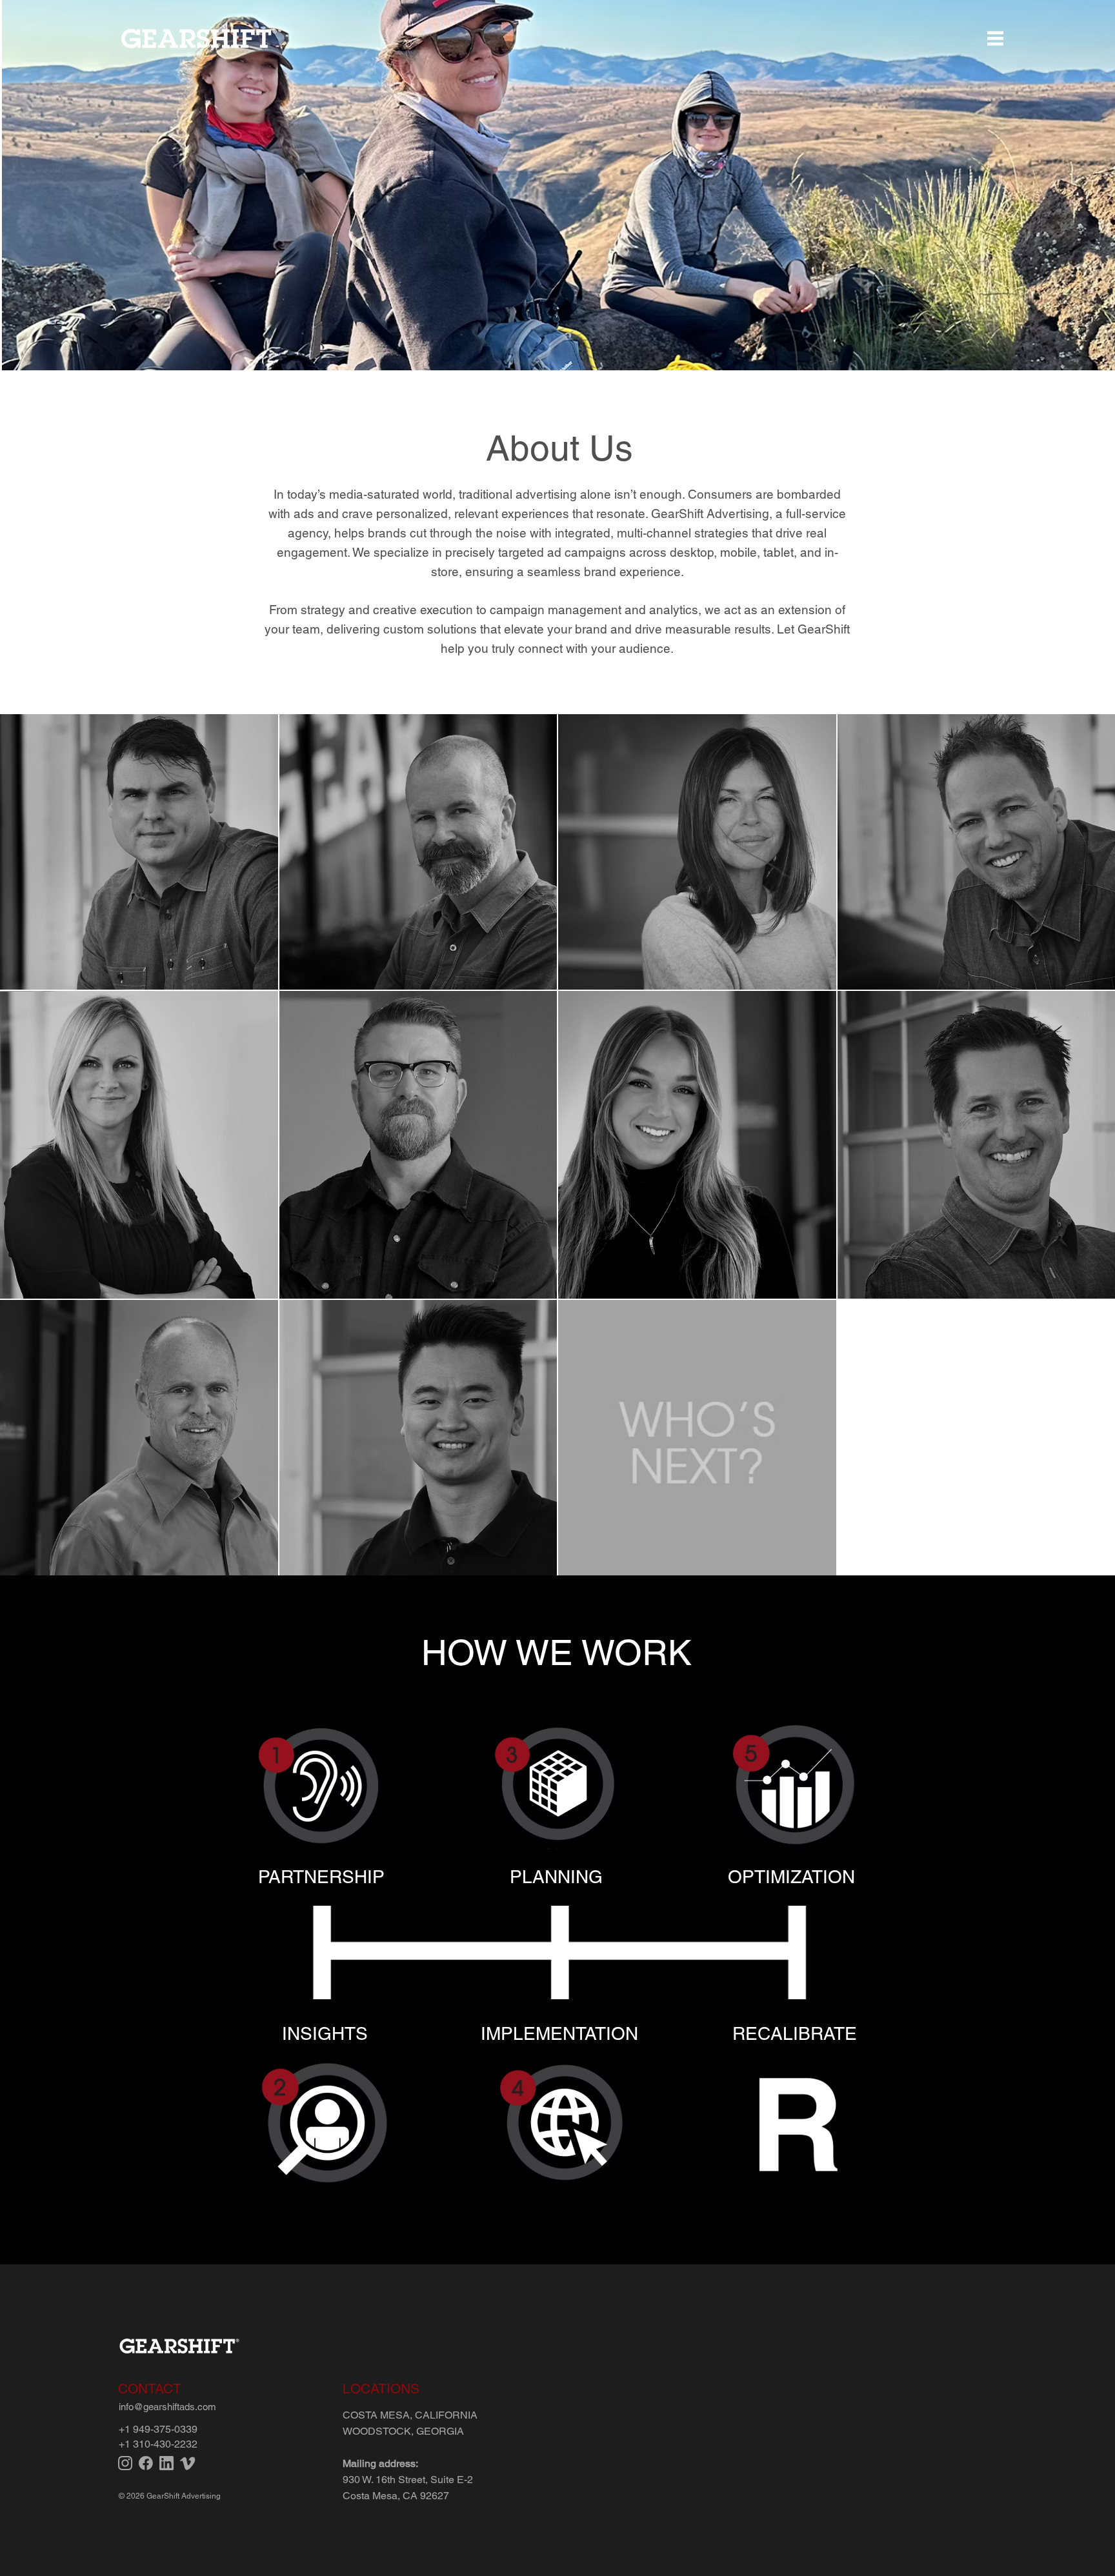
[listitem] (321, 1801)
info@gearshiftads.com (167, 2407)
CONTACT (150, 2389)
